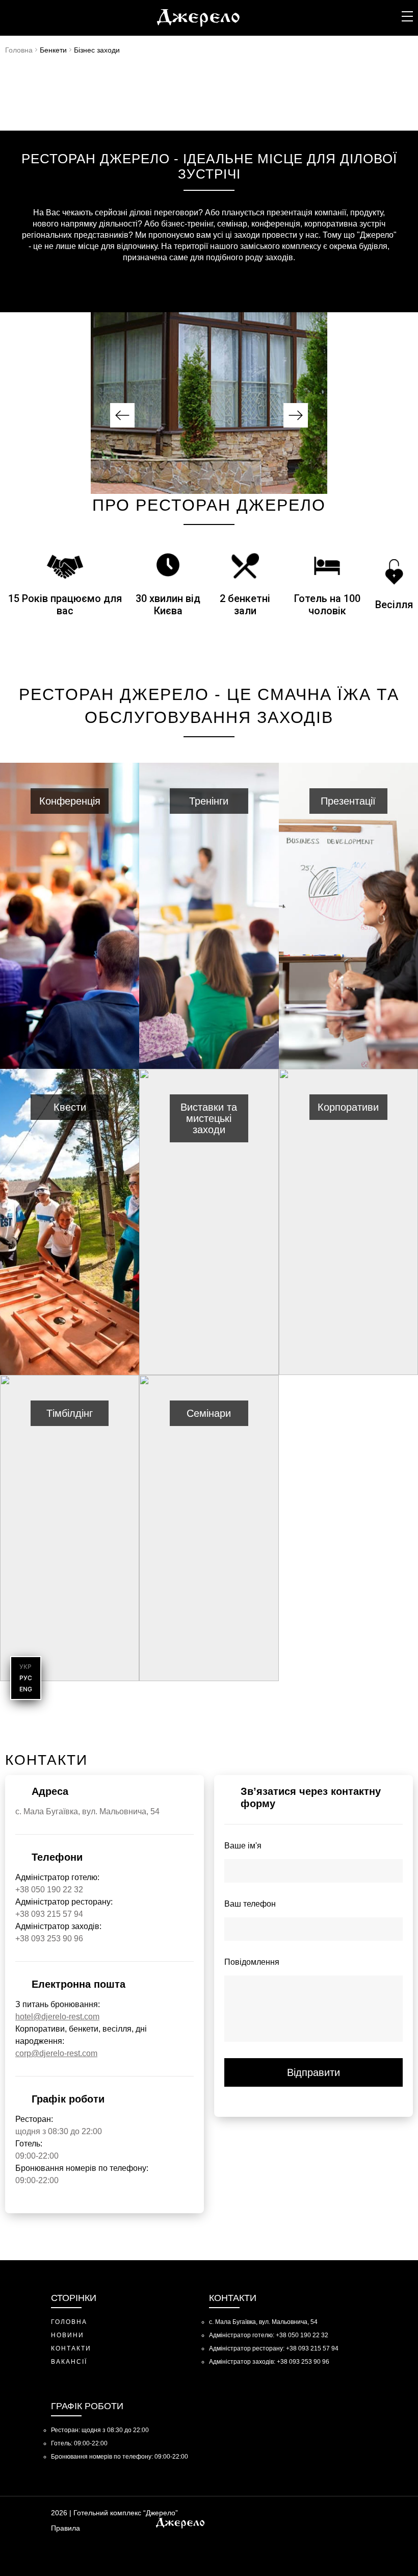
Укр (25, 1667)
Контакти (71, 2348)
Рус (26, 1678)
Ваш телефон (250, 1904)
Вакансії (69, 2362)
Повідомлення (252, 1962)
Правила (66, 2528)
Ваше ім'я (243, 1846)
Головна (19, 50)
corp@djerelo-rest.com (56, 2053)
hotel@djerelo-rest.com (57, 2017)
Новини (68, 2335)
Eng (26, 1689)
